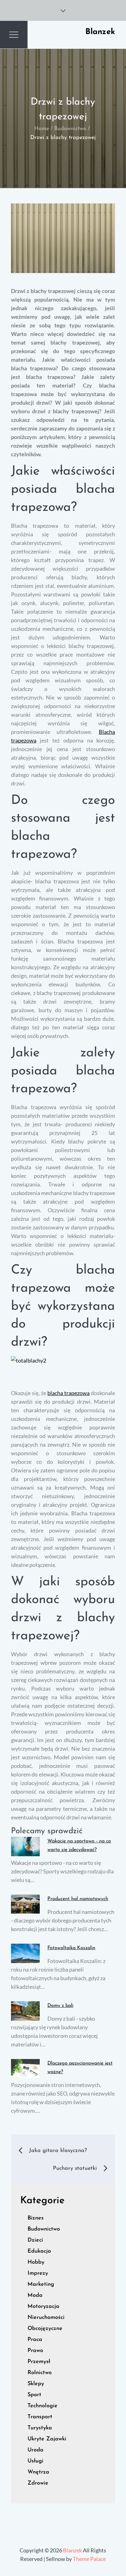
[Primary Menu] (14, 35)
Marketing (41, 2285)
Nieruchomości (46, 2318)
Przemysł (39, 2362)
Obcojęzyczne (45, 2329)
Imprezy (38, 2273)
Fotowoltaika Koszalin (71, 1948)
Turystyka (40, 2428)
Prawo (35, 2351)
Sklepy (36, 2384)
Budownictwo (44, 2229)
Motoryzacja (43, 2307)
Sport (34, 2395)
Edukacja (39, 2251)
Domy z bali (60, 2006)
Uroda (35, 2450)
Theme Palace (89, 2559)
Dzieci (35, 2240)
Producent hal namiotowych (78, 1899)
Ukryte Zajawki (47, 2439)
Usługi (35, 2461)
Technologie (43, 2406)
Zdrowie (38, 2483)
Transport (40, 2417)
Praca (35, 2340)
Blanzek (100, 32)
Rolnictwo (40, 2373)
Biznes (36, 2218)
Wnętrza (38, 2472)
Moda (35, 2296)
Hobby (36, 2262)
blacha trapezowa (69, 1393)
